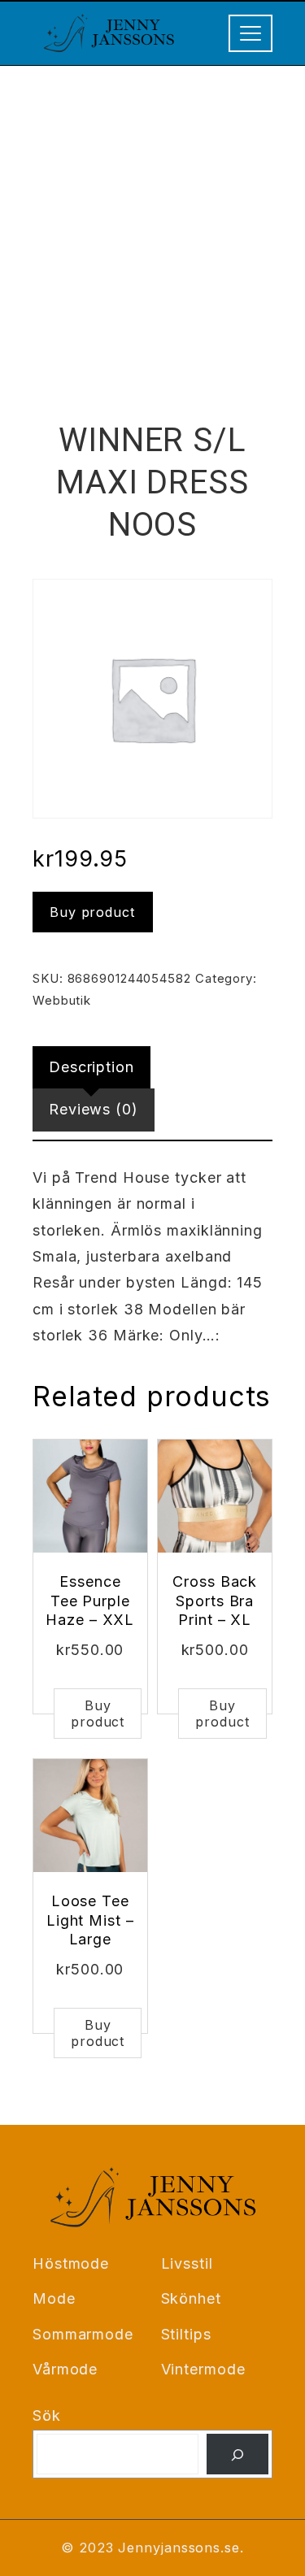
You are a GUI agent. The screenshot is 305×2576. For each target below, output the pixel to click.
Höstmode (71, 2263)
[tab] (91, 1067)
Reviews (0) (94, 1109)
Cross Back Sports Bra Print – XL (215, 1601)
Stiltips (186, 2334)
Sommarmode (83, 2334)
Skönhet (191, 2298)
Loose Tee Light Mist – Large (90, 1920)
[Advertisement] (152, 226)
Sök (47, 2415)
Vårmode (65, 2369)
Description (91, 1067)
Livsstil (187, 2263)
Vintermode (203, 2369)
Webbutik (62, 1000)
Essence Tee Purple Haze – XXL (90, 1601)
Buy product (93, 912)
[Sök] (237, 2454)
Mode (54, 2298)
